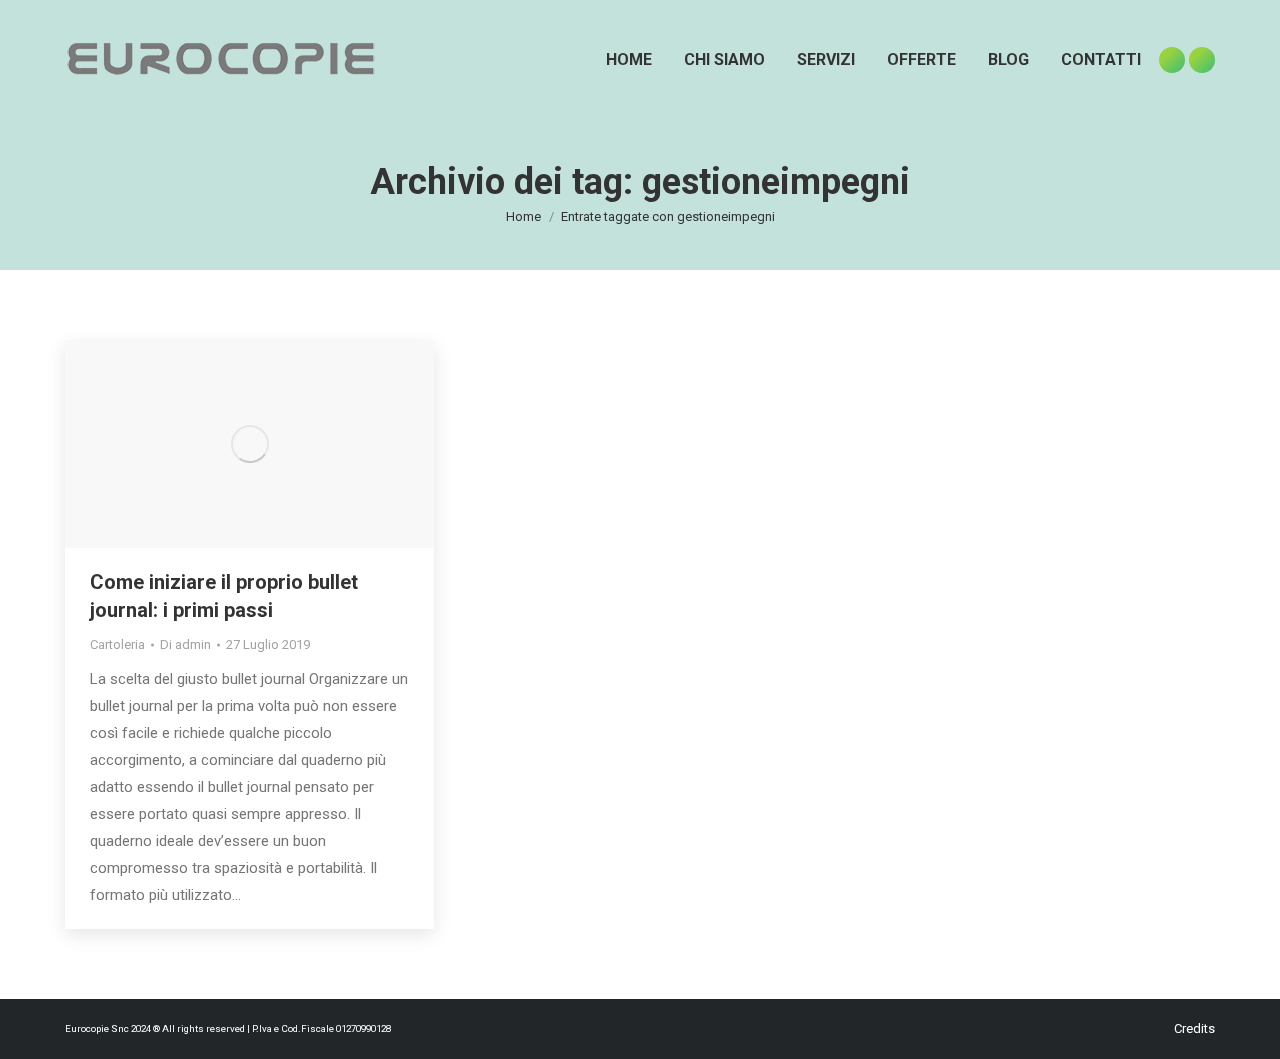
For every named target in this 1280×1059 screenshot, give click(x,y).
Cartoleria (117, 644)
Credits (1194, 1028)
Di (185, 644)
